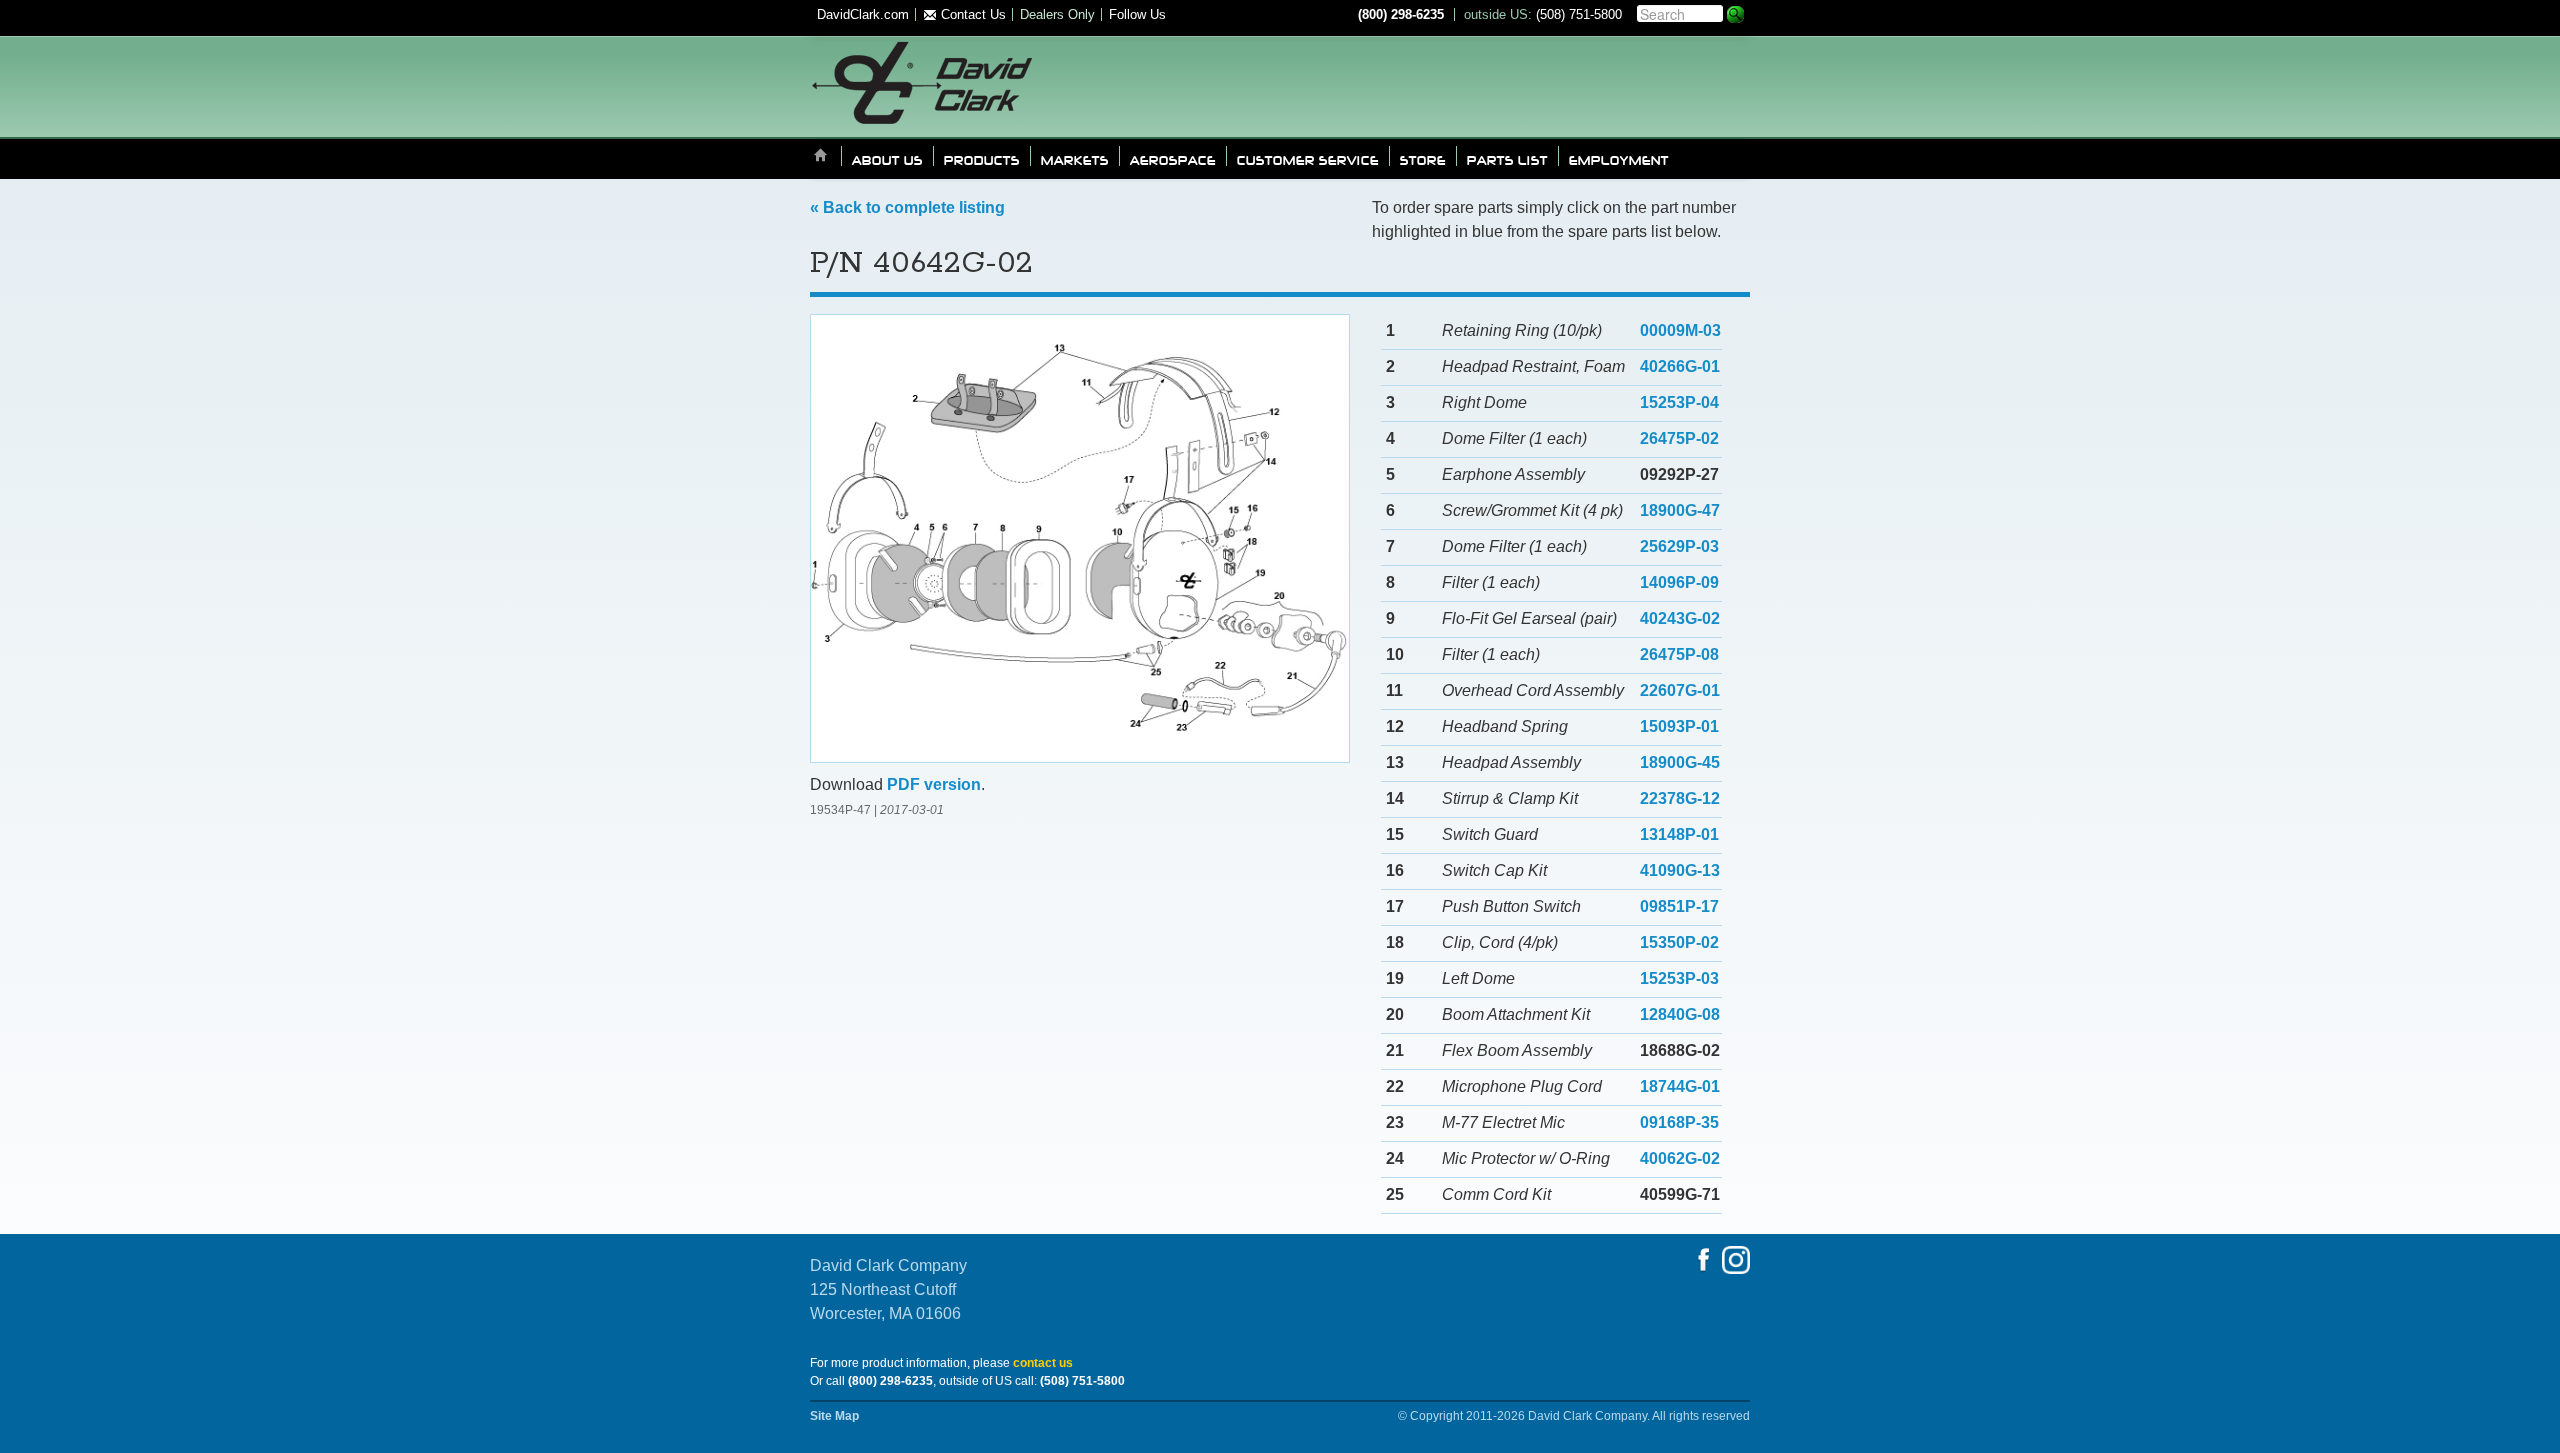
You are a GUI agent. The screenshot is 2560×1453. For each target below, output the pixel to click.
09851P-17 (1679, 906)
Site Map (834, 1416)
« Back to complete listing (907, 207)
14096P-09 (1679, 582)
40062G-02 (1680, 1158)
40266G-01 (1680, 366)
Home (821, 156)
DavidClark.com (863, 14)
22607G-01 (1680, 690)
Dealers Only (1057, 14)
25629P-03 (1679, 546)
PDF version (934, 784)
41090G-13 (1680, 870)
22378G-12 (1680, 798)
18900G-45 (1680, 762)
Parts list (1507, 159)
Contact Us (971, 14)
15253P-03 (1679, 978)
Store (1423, 159)
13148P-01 (1679, 834)
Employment (1619, 159)
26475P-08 (1679, 654)
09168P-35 (1679, 1122)
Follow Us (1137, 14)
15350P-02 (1679, 942)
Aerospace (1173, 159)
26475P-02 (1679, 438)
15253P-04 (1679, 402)
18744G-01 (1680, 1086)
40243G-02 (1680, 618)
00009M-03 (1680, 330)
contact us (1043, 1363)
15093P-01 (1679, 726)
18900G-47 (1680, 510)
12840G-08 (1680, 1014)
